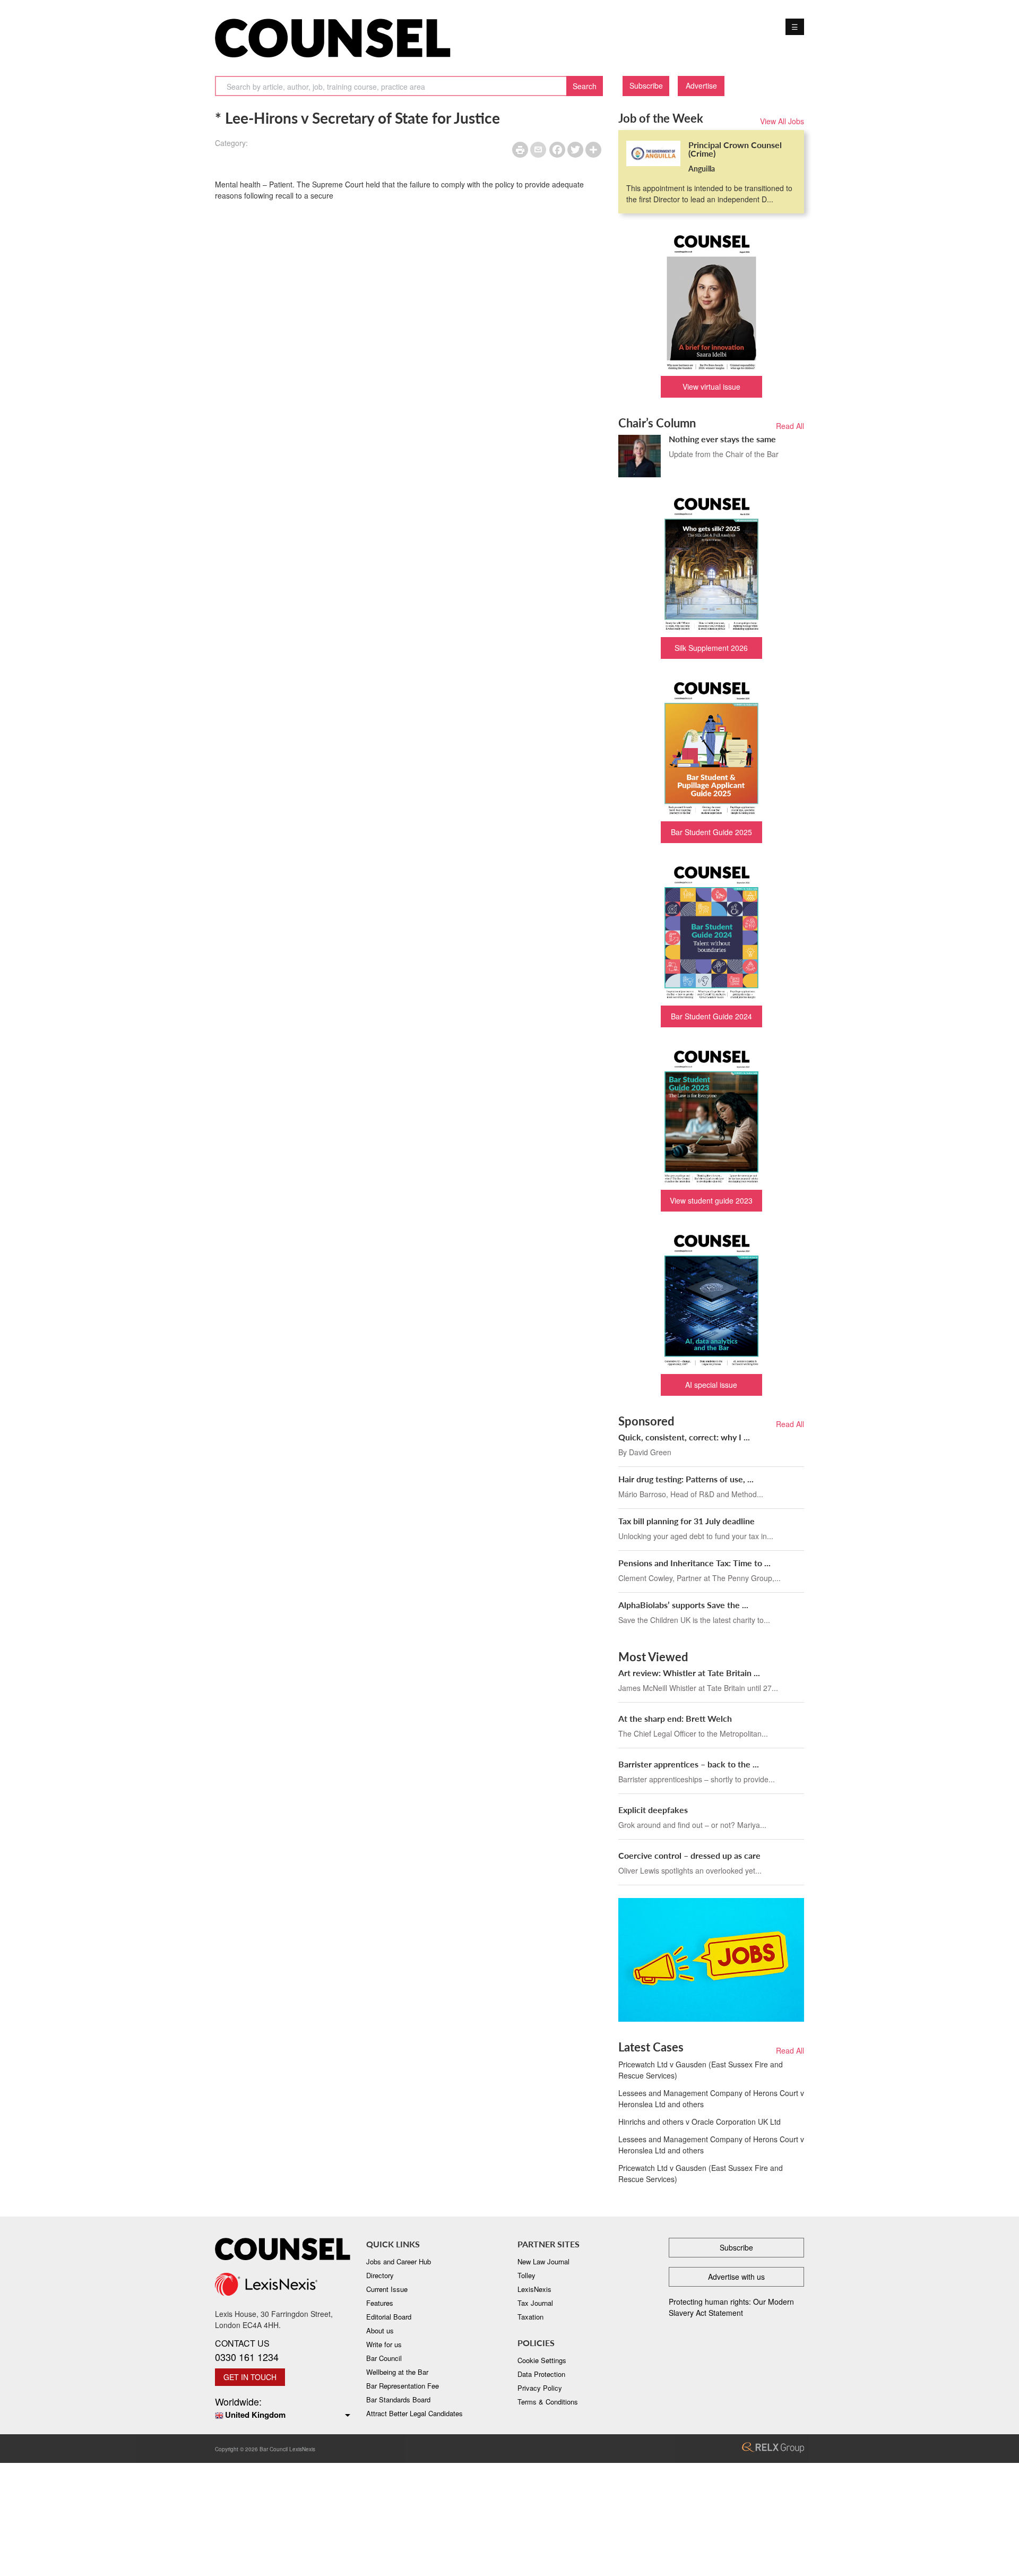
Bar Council (384, 2358)
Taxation (530, 2317)
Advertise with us (736, 2277)
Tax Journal (535, 2303)
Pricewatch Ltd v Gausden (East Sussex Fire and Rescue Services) (701, 2070)
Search (585, 86)
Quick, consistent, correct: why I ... (684, 1437)
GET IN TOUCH (250, 2377)
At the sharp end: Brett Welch (675, 1718)
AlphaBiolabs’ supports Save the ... (683, 1605)
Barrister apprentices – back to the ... (689, 1764)
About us (380, 2330)
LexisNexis (534, 2289)
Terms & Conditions (548, 2402)
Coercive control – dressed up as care (689, 1855)
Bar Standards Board (398, 2399)
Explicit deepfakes (653, 1810)
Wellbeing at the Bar (397, 2372)
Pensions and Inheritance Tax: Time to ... (694, 1563)
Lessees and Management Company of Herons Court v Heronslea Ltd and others (711, 2098)
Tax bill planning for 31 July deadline (686, 1521)
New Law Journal (543, 2261)
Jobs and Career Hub (399, 2261)
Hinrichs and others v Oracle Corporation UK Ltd (700, 2122)
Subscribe (646, 85)
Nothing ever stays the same (722, 439)
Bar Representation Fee (403, 2386)
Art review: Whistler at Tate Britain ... (689, 1673)
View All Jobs (782, 121)
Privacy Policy (540, 2388)
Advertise (701, 85)
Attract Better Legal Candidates (414, 2413)
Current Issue (387, 2289)
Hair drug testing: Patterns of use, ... (686, 1479)
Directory (380, 2275)
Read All (790, 426)
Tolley (526, 2275)
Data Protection (541, 2374)
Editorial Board (389, 2317)
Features (380, 2303)
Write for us (384, 2344)
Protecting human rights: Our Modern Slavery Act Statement (731, 2307)
